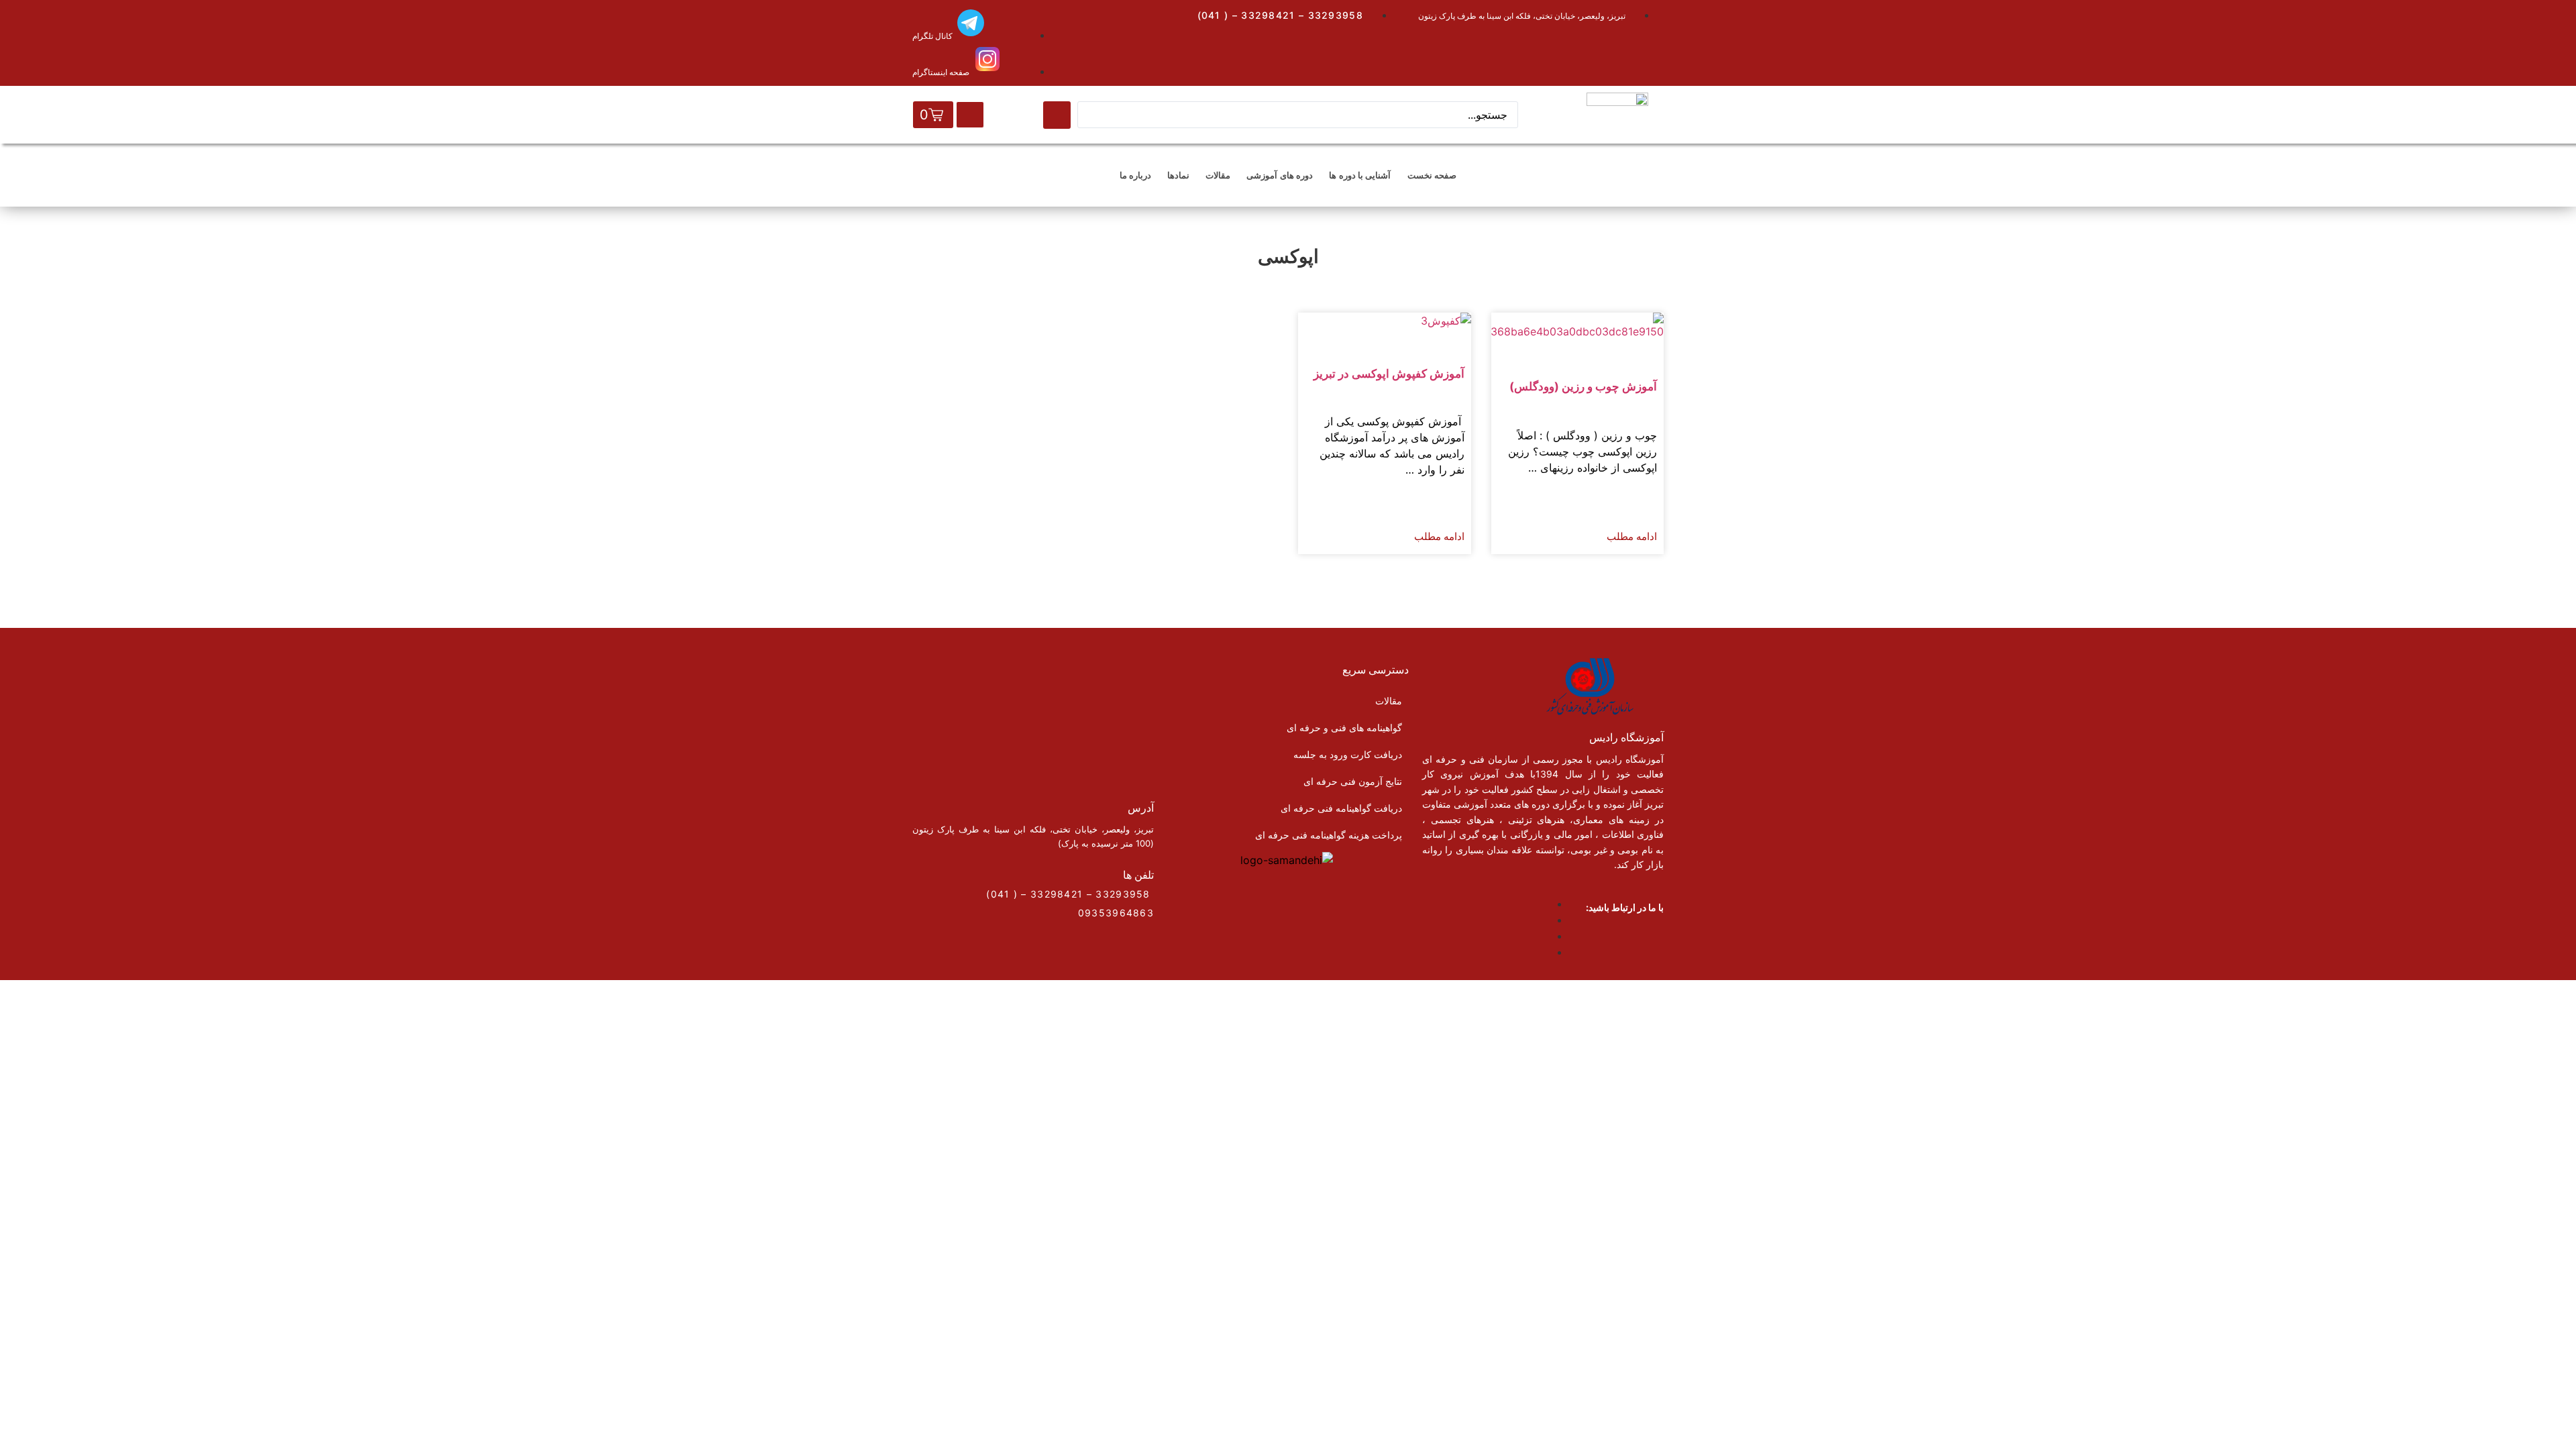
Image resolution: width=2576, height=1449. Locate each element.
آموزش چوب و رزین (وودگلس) (1583, 386)
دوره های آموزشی (1280, 175)
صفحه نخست (1432, 175)
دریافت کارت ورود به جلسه (1348, 754)
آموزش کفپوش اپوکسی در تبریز (1389, 374)
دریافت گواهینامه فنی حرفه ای (1341, 808)
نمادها (1178, 175)
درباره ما (1135, 175)
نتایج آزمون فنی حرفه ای (1353, 781)
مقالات (1218, 175)
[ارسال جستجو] (1057, 115)
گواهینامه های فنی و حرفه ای (1344, 728)
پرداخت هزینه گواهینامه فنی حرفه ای (1329, 835)
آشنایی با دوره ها (1360, 175)
